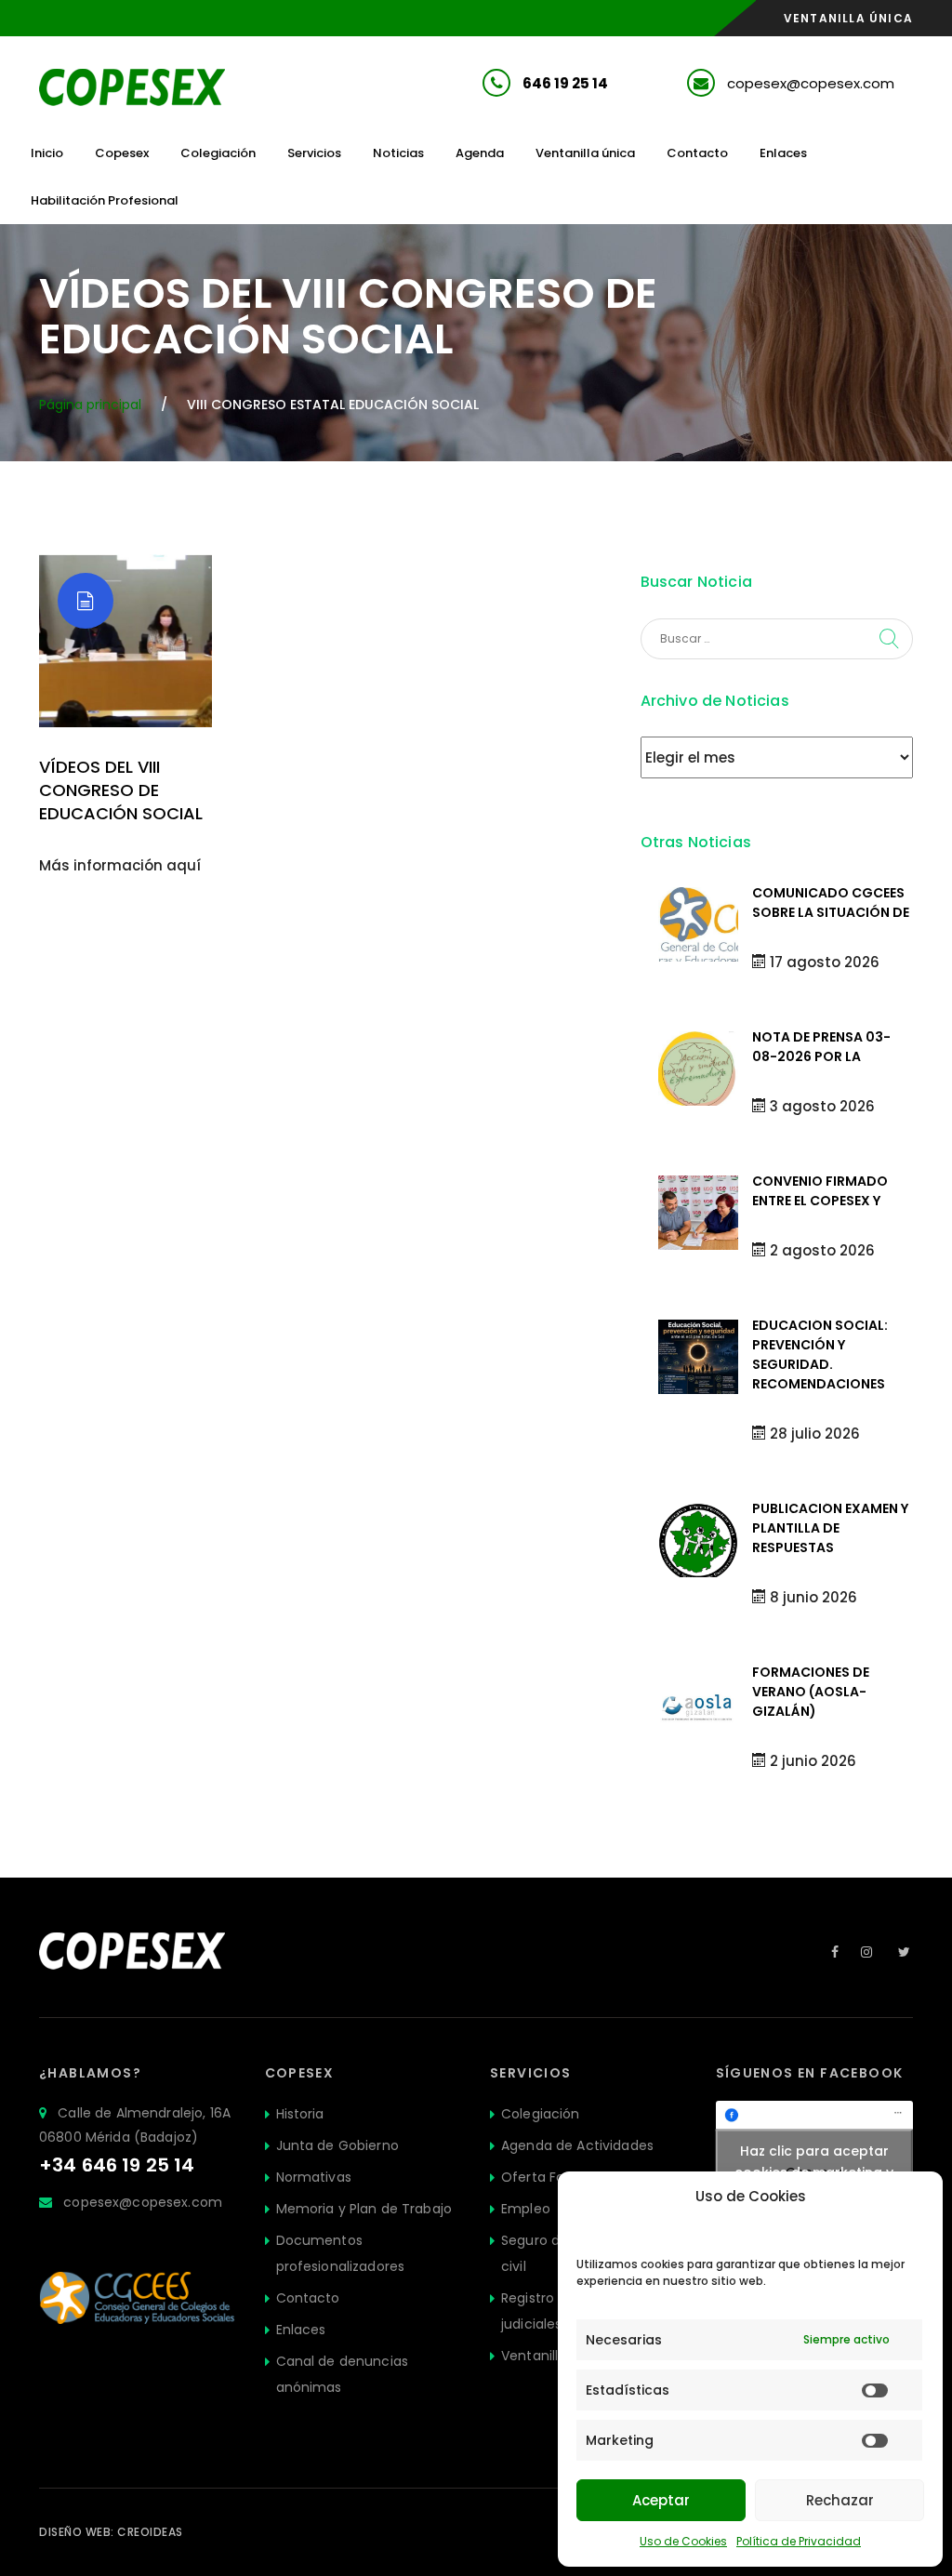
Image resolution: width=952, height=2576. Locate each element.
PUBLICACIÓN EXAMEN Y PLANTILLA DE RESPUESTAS (830, 1528)
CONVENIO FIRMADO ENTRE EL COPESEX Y (820, 1191)
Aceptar (661, 2500)
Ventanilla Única (554, 2356)
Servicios (314, 153)
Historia (300, 2114)
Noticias (398, 153)
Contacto (697, 153)
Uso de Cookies (683, 2541)
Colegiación (218, 153)
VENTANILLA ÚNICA (848, 18)
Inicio (47, 153)
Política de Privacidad (799, 2541)
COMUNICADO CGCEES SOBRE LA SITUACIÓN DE (831, 903)
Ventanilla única (585, 153)
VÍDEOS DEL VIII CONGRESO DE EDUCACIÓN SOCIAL (121, 790)
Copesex (122, 153)
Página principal (90, 405)
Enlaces (783, 153)
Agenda (480, 153)
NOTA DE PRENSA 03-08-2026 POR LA (821, 1047)
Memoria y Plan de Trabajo (364, 2209)
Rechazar (840, 2500)
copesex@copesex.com (811, 83)
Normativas (314, 2177)
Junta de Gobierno (337, 2145)
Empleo (526, 2209)
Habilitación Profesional (105, 200)
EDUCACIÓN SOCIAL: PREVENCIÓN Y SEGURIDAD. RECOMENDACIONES (820, 1354)
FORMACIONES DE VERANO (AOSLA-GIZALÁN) (811, 1692)
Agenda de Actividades (577, 2145)
